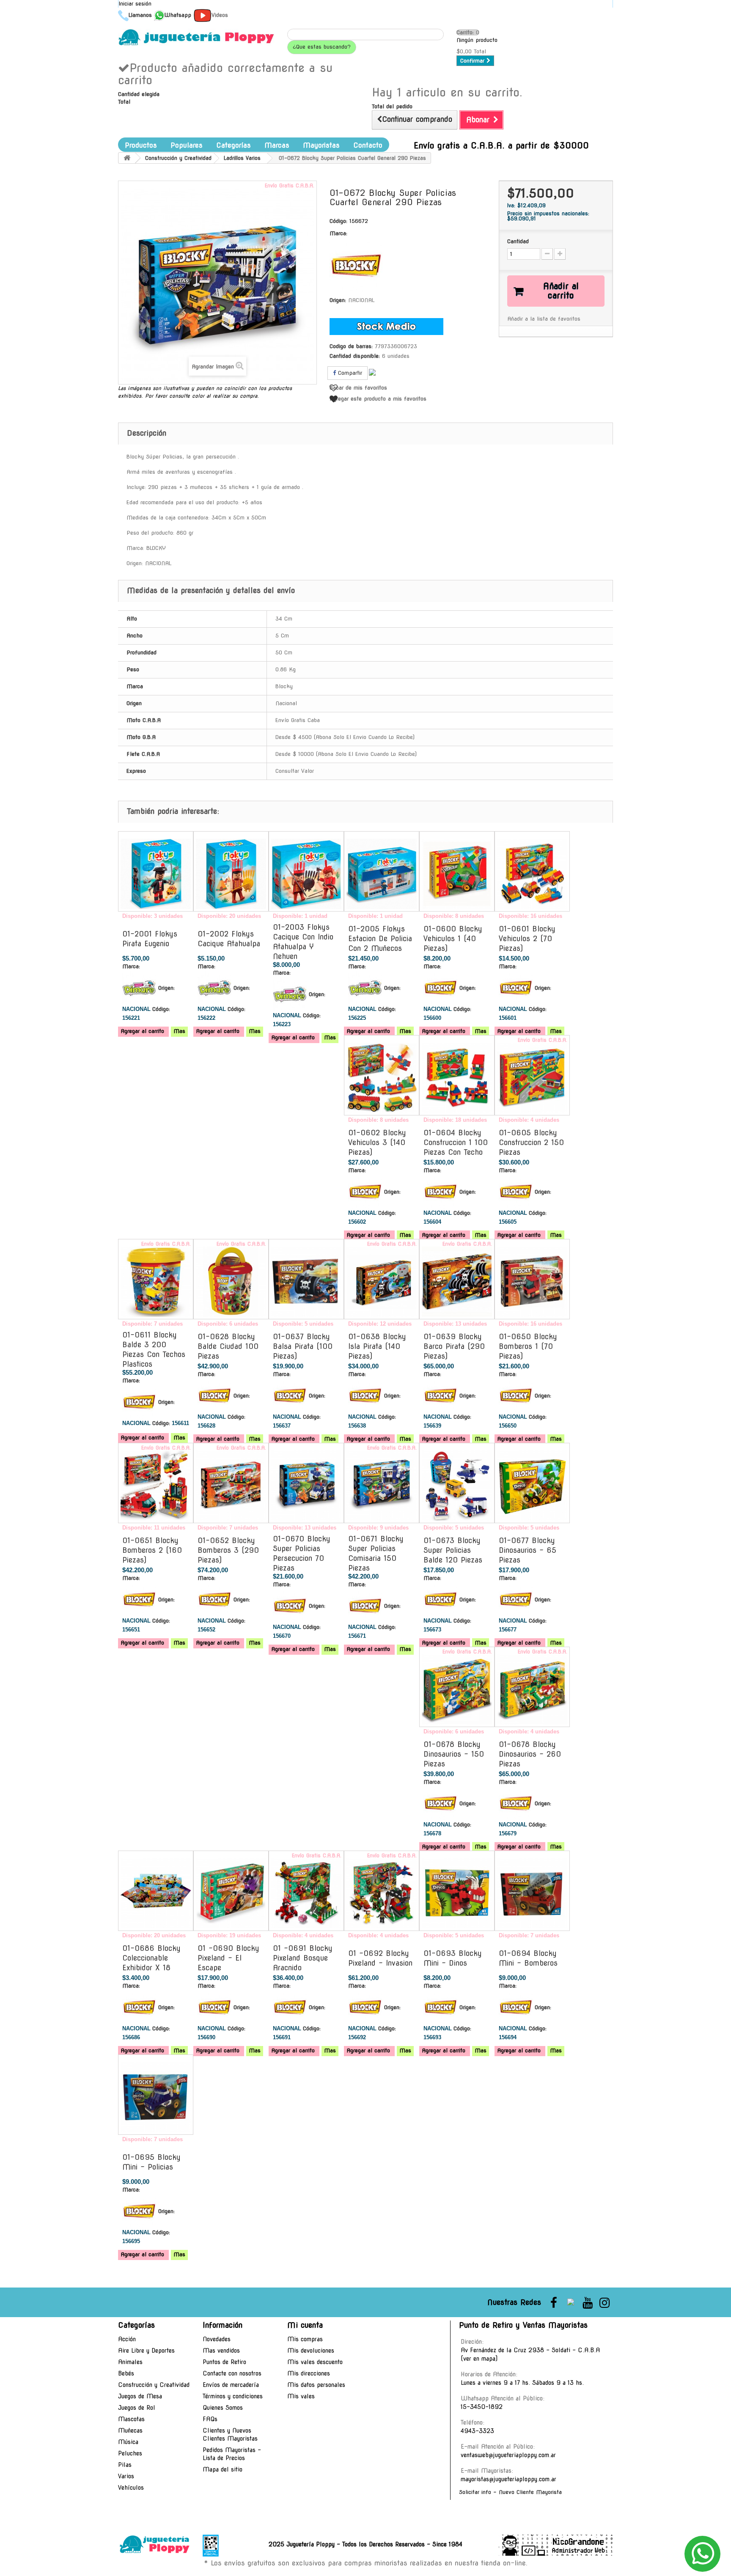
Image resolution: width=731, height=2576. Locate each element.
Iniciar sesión (135, 4)
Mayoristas (321, 145)
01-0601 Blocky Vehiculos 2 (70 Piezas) (527, 939)
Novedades (217, 2339)
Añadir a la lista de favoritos (544, 319)
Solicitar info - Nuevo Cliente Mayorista (510, 2492)
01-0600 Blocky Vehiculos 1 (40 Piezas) (453, 939)
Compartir (349, 373)
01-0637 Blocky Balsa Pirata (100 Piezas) (303, 1346)
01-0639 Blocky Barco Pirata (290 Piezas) (454, 1346)
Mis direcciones (309, 2373)
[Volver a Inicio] (127, 158)
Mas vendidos (221, 2351)
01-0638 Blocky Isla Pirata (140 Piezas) (377, 1346)
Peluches (130, 2453)
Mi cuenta (305, 2325)
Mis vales (301, 2396)
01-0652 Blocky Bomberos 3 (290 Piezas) (228, 1550)
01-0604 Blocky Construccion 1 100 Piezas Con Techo (456, 1142)
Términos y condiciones (233, 2396)
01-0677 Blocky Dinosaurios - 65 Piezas (528, 1550)
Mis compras (305, 2339)
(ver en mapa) (479, 2359)
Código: (338, 221)
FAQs (210, 2419)
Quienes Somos (223, 2408)
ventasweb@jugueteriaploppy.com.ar (508, 2455)
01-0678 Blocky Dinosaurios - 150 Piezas (454, 1754)
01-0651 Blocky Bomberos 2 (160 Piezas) (152, 1550)
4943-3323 (477, 2431)
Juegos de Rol (137, 2408)
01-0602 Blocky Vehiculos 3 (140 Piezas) (377, 1142)
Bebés (126, 2373)
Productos (141, 145)
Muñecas (130, 2430)
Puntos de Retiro (224, 2362)
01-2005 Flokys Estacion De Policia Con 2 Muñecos (380, 939)
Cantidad (518, 241)
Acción (127, 2339)
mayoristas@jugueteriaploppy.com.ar (508, 2479)
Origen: (338, 300)
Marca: (338, 233)
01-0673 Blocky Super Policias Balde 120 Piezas (453, 1550)
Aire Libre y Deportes (146, 2351)
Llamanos (140, 15)
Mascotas (131, 2419)
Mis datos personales (316, 2385)
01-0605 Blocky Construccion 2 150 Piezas (531, 1142)
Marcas (277, 145)
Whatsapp (178, 15)
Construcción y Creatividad (154, 2385)
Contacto (368, 145)
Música (128, 2442)
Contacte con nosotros (232, 2373)
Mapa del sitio (223, 2469)
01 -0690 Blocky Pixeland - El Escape (228, 1958)
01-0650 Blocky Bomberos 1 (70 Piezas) (528, 1346)
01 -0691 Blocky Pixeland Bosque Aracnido (303, 1958)
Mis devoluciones (311, 2351)
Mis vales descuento (315, 2362)
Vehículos (131, 2488)
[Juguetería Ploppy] (196, 37)
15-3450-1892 (482, 2407)
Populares (187, 145)
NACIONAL (361, 300)
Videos (220, 15)
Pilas (125, 2465)
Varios (126, 2476)
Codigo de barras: (351, 346)
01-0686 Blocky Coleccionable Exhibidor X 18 (151, 1958)
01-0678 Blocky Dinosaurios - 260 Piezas (530, 1754)
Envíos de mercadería (231, 2385)
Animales (130, 2362)
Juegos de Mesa (140, 2396)
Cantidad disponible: (355, 356)
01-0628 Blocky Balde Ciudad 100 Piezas (228, 1346)
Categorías (234, 145)
